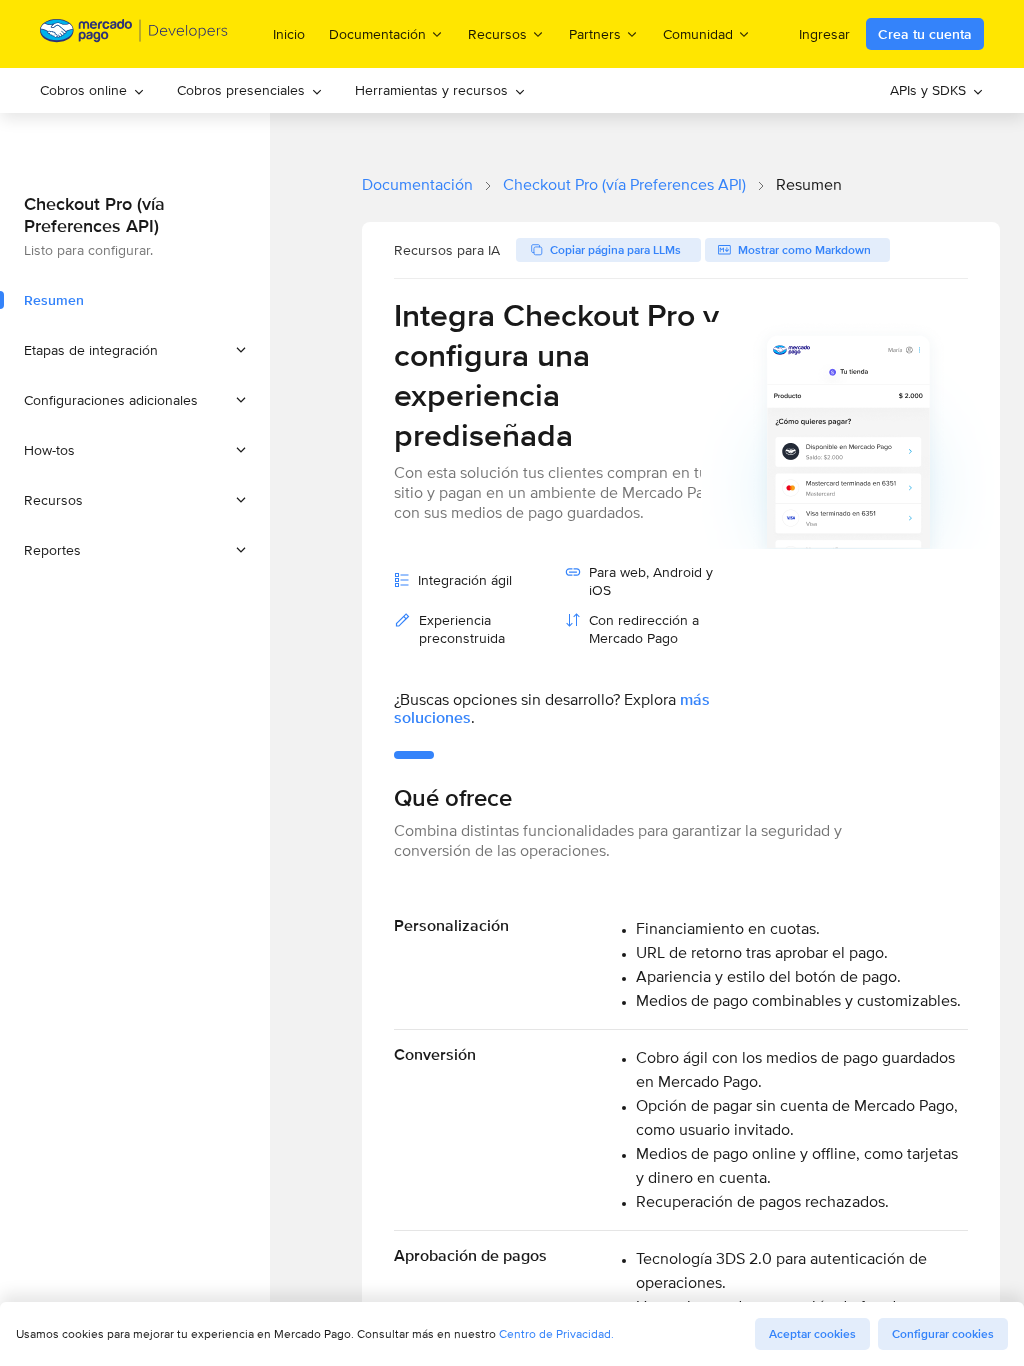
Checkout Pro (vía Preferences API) (624, 184)
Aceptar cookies (812, 1334)
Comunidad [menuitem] (698, 33)
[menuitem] (92, 90)
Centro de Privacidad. (556, 1333)
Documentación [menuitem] (377, 33)
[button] (135, 350)
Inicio (289, 34)
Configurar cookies (943, 1334)
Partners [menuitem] (595, 33)
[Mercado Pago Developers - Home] (134, 34)
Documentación (417, 184)
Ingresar (824, 34)
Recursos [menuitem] (497, 33)
